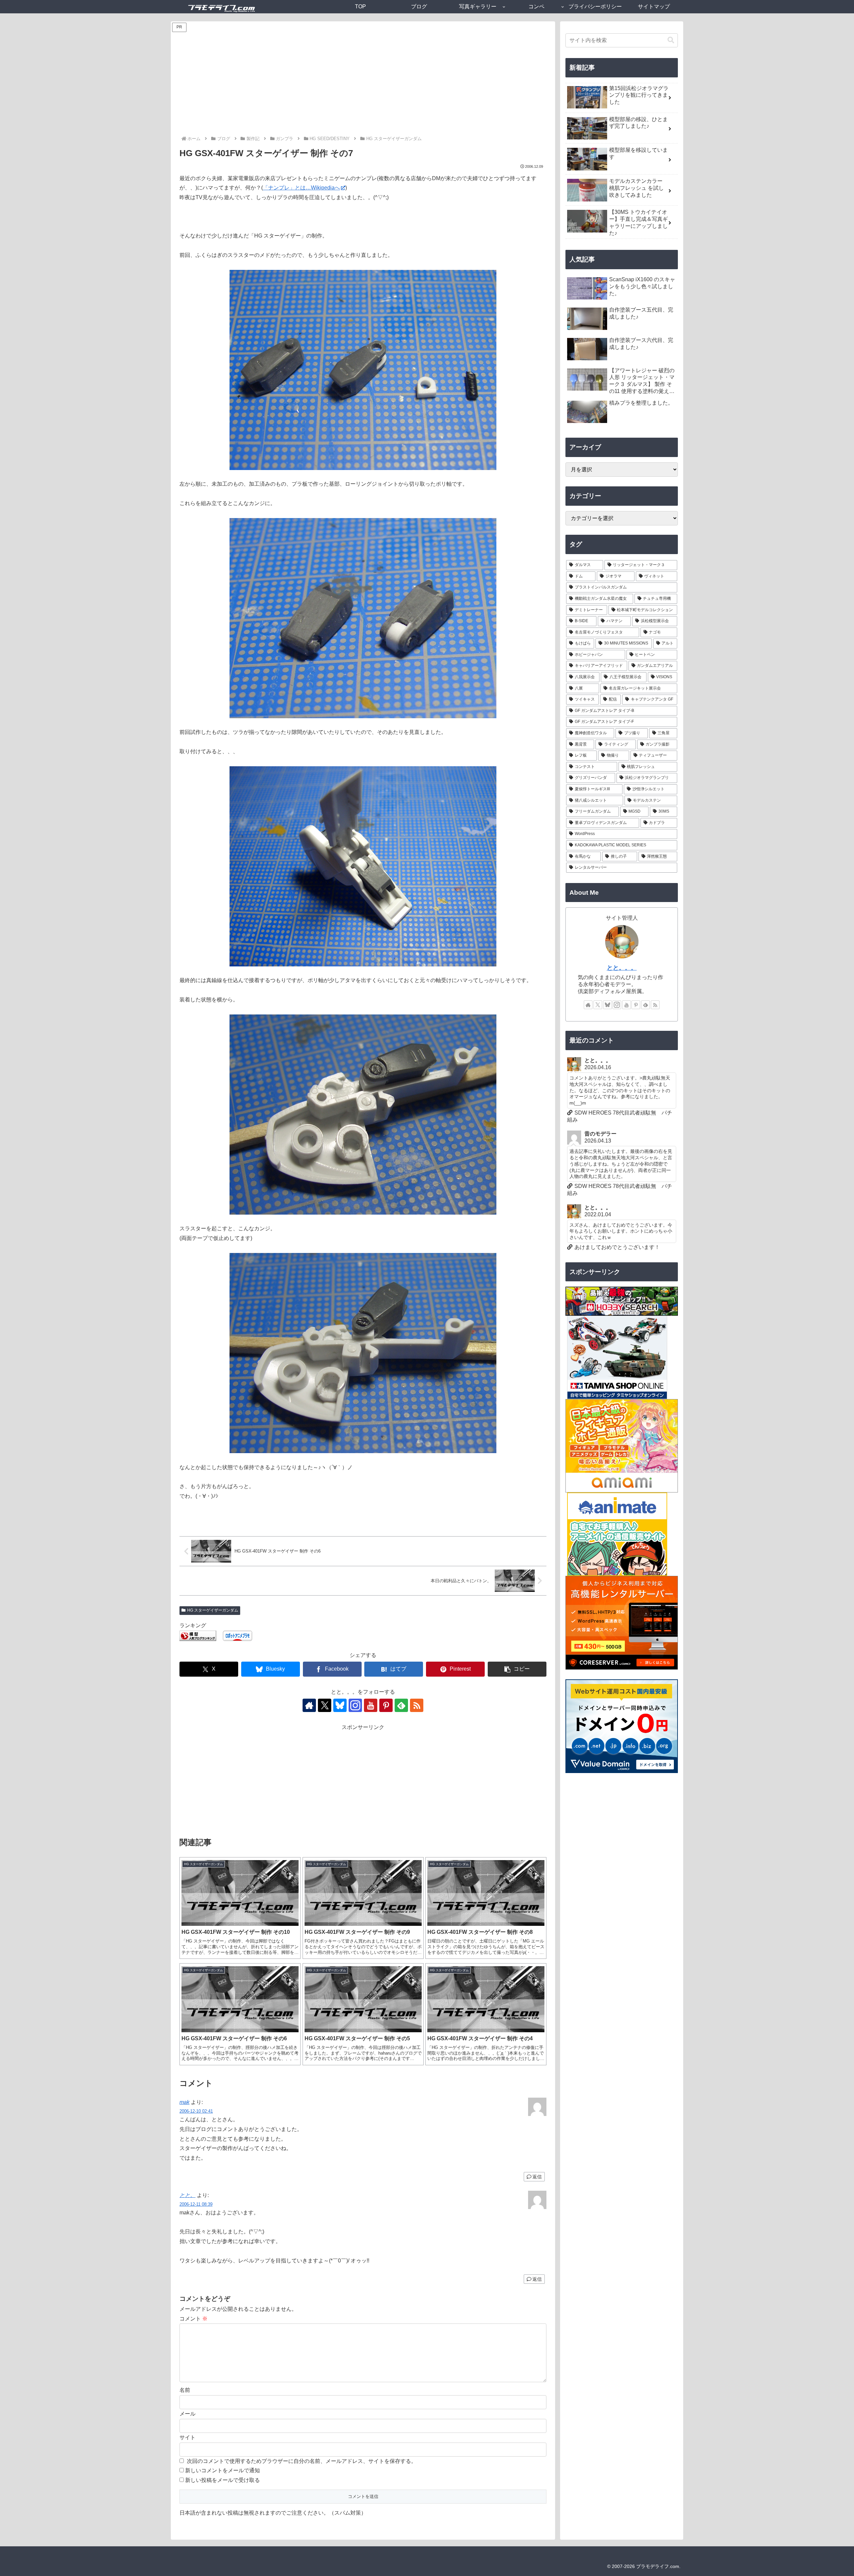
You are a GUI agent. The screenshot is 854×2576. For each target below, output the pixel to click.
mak (184, 2102)
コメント (193, 2319)
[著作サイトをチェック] (309, 1705)
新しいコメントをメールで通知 (223, 2470)
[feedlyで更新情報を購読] (401, 1705)
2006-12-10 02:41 (196, 2111)
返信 (537, 2177)
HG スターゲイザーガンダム (213, 1610)
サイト (187, 2437)
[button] (517, 1669)
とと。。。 (622, 968)
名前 (185, 2390)
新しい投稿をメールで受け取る (223, 2480)
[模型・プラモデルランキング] (198, 1635)
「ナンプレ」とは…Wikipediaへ (301, 188)
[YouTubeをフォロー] (371, 1705)
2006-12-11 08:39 (196, 2204)
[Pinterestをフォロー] (386, 1705)
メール (187, 2414)
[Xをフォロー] (325, 1705)
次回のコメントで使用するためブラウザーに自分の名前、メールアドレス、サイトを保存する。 (302, 2461)
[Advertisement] (363, 85)
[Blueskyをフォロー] (340, 1705)
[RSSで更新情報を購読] (417, 1705)
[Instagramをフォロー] (355, 1705)
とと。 (187, 2195)
